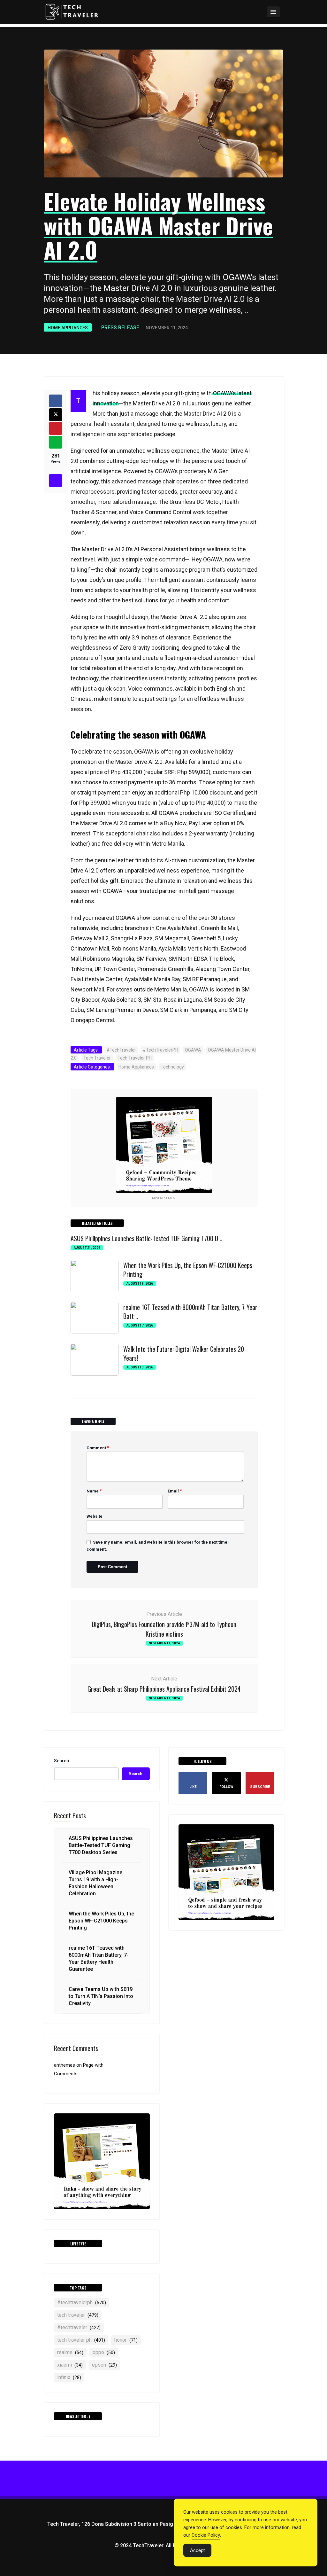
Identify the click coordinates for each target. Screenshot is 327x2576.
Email (175, 1491)
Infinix (69, 2377)
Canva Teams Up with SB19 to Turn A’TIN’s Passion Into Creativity (101, 1996)
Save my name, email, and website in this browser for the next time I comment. (158, 1546)
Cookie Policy (206, 2535)
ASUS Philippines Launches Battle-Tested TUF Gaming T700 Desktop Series (101, 1845)
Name (94, 1491)
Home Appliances (68, 328)
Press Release (120, 328)
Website (95, 1516)
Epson (104, 2365)
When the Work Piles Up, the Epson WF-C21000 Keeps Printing (188, 1270)
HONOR (126, 2340)
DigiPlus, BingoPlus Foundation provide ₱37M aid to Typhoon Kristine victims (164, 1629)
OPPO (104, 2352)
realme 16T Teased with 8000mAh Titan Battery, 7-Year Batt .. (190, 1311)
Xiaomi (70, 2365)
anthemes (65, 2065)
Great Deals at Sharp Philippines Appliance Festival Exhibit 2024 (164, 1689)
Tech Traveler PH (135, 1058)
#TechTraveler (121, 1050)
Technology (172, 1067)
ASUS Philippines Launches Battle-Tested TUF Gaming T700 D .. (146, 1238)
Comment (98, 1448)
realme (70, 2352)
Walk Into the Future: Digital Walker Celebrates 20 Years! (184, 1353)
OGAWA (193, 1050)
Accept (197, 2550)
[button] (256, 12)
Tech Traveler (97, 1058)
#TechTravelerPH (160, 1050)
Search (61, 1761)
